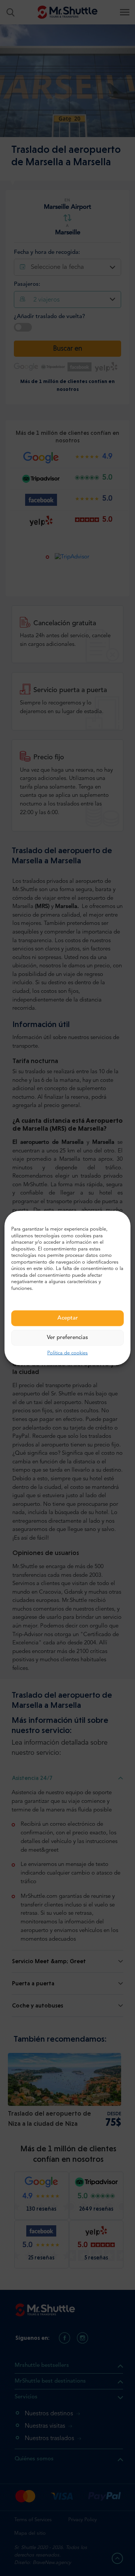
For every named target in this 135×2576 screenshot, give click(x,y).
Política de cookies (67, 1353)
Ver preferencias (67, 1338)
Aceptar (68, 1318)
